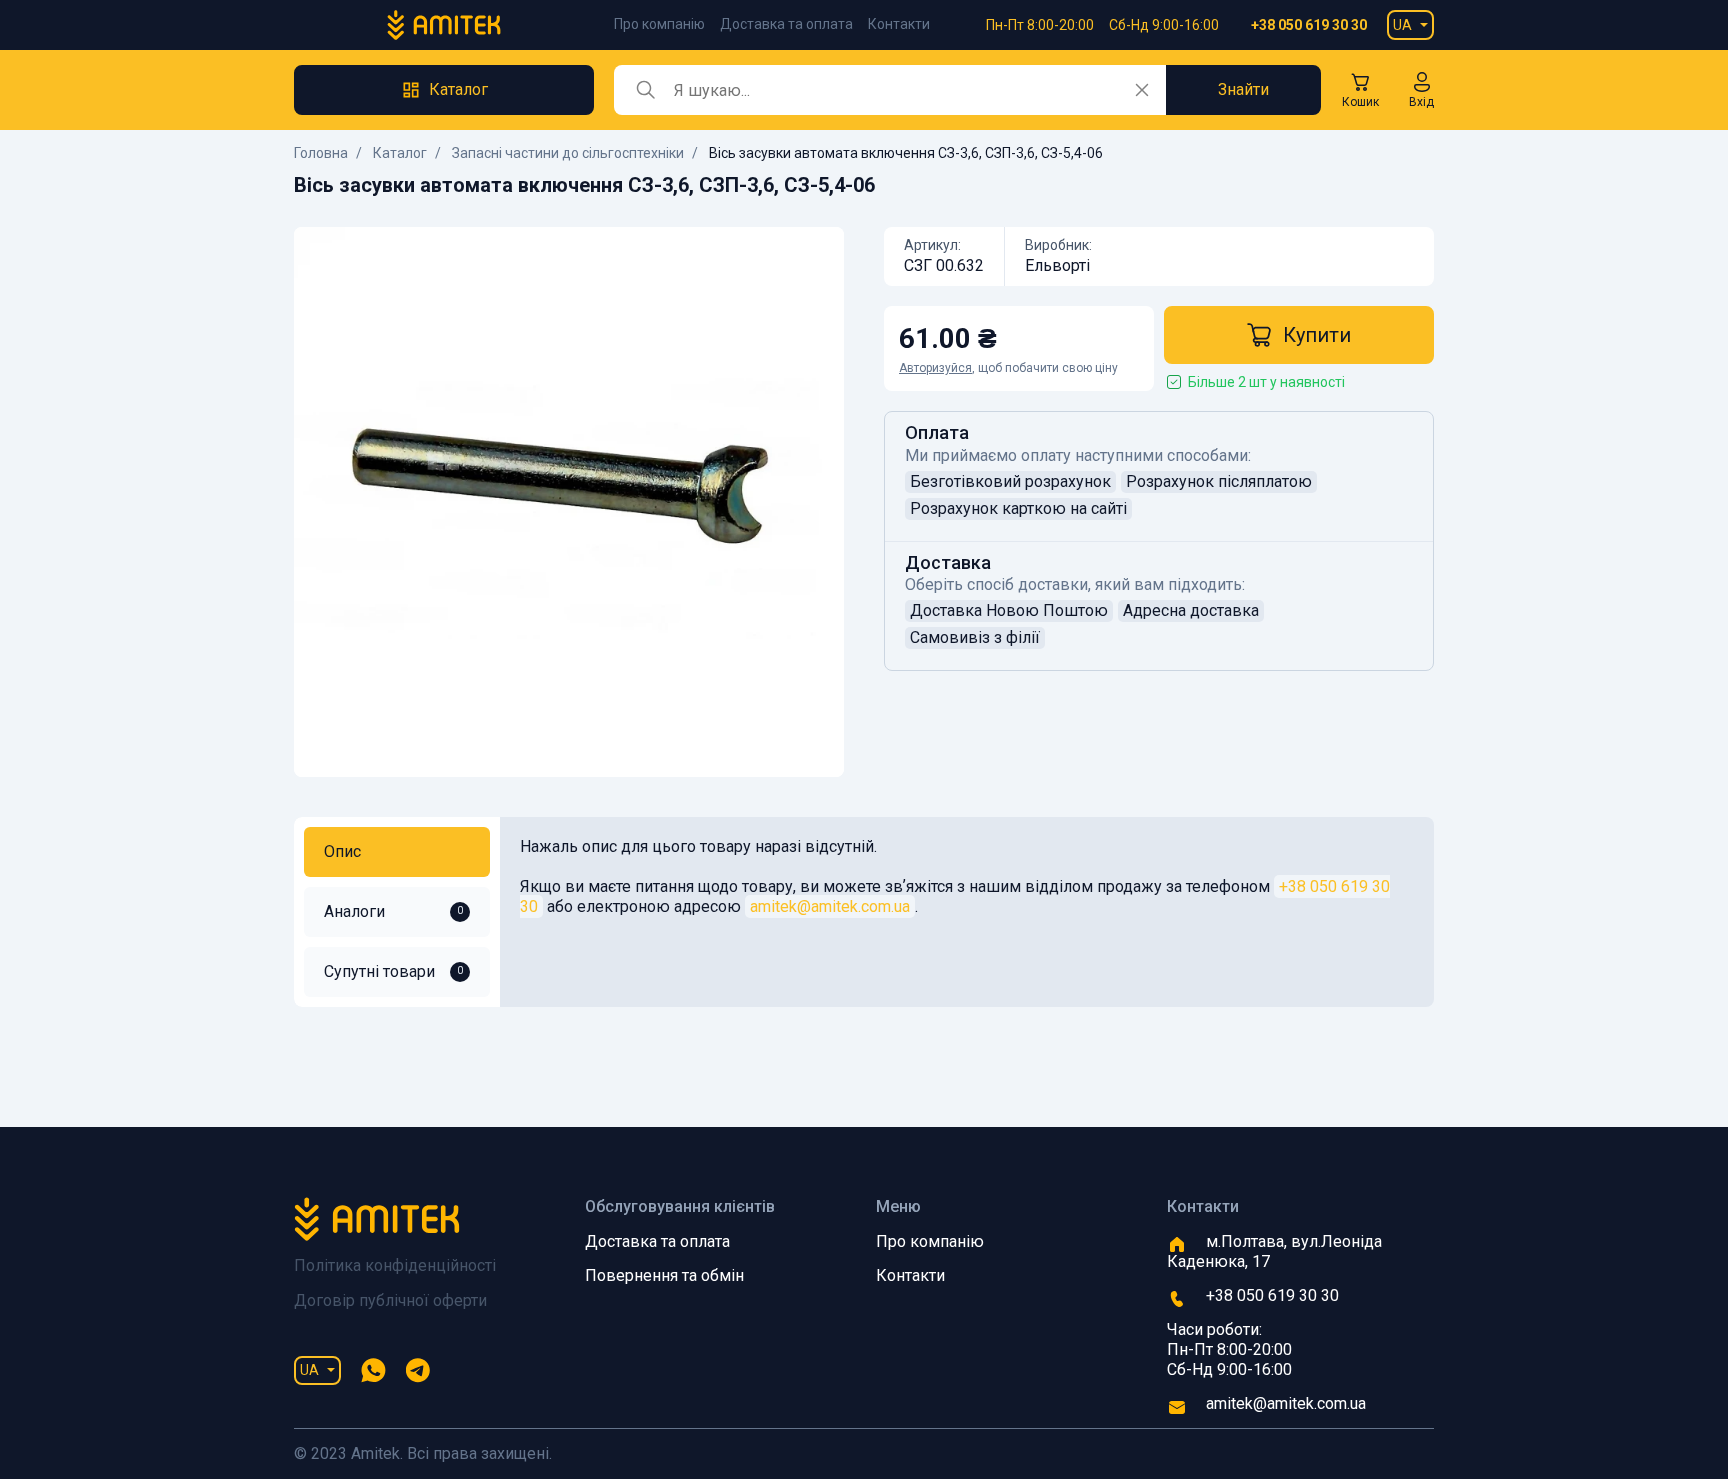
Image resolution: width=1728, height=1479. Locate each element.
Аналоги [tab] (393, 911)
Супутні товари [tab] (393, 971)
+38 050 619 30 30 (1309, 25)
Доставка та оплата (786, 24)
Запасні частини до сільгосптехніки (568, 153)
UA (1402, 25)
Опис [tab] (342, 851)
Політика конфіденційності (395, 1265)
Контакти (899, 24)
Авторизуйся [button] (935, 368)
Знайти (1243, 89)
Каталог (400, 153)
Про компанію (659, 24)
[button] (1421, 90)
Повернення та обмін (664, 1275)
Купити (1317, 335)
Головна (321, 153)
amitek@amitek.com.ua (830, 906)
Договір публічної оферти (390, 1300)
